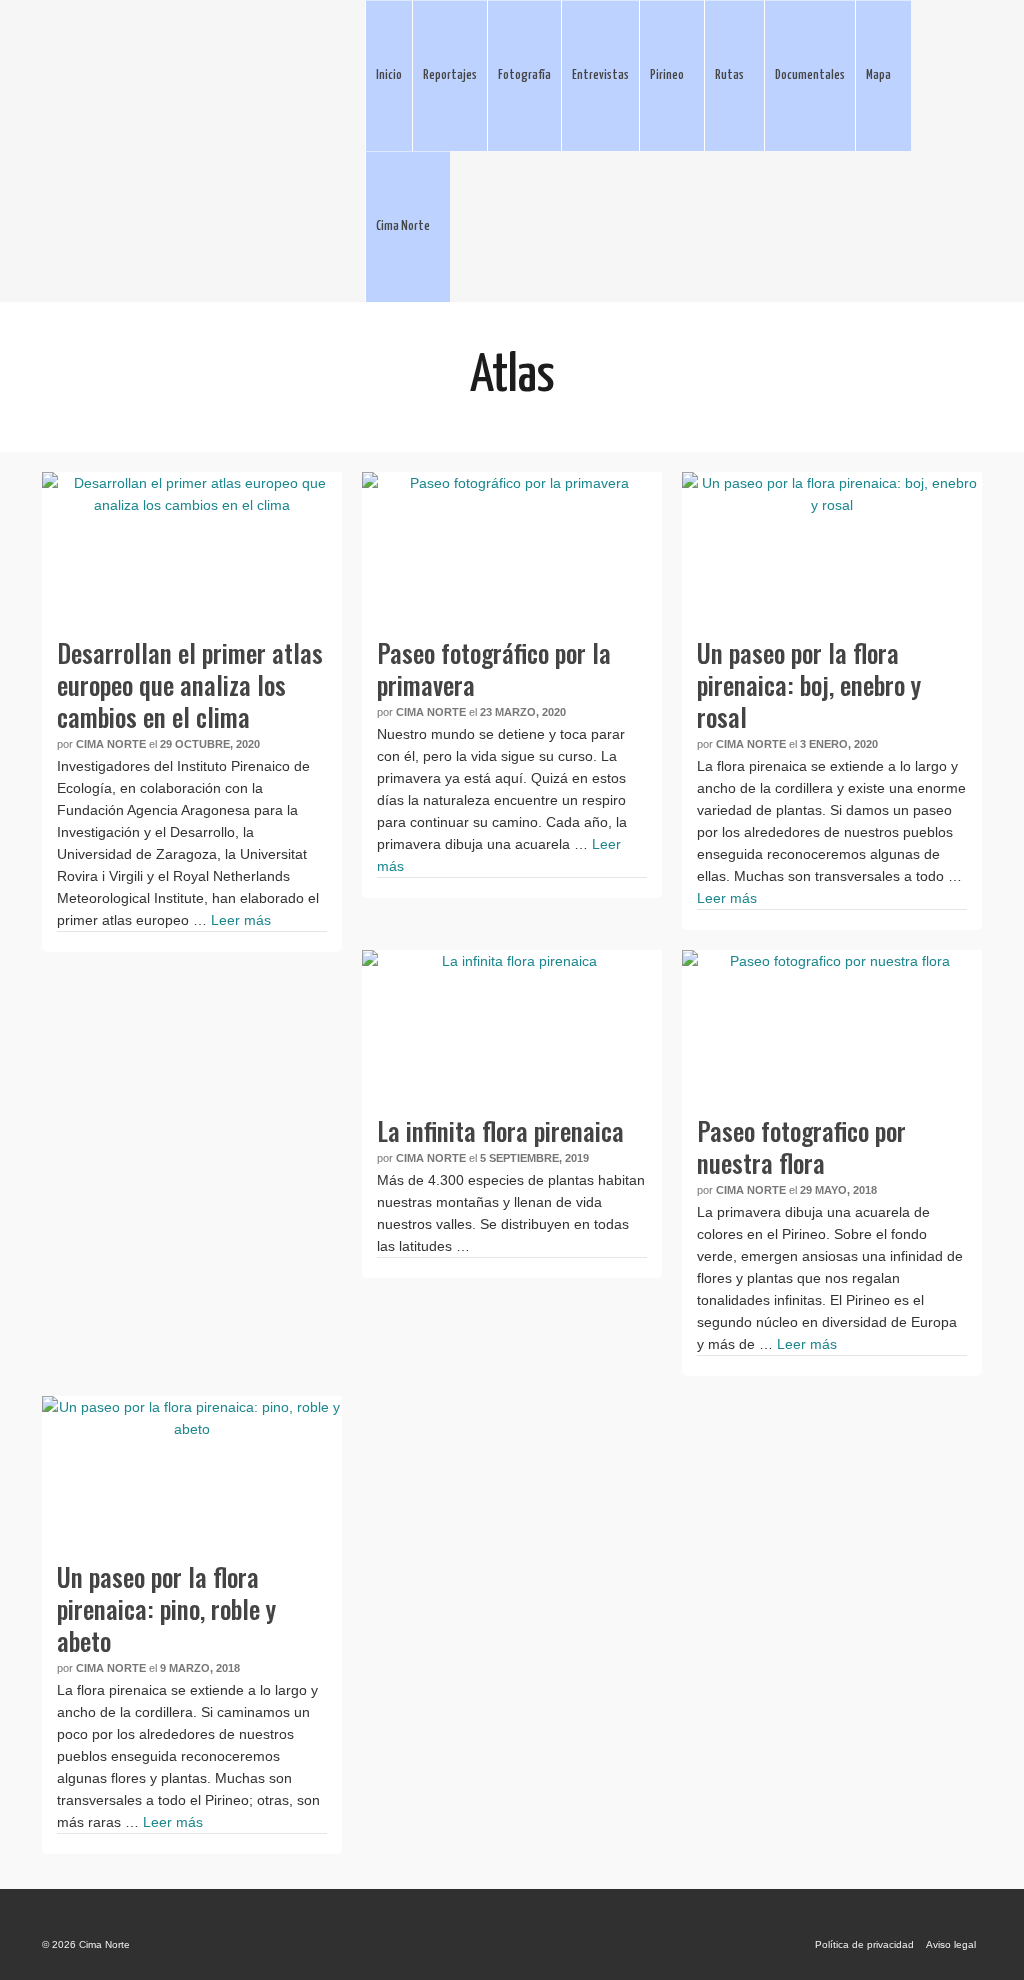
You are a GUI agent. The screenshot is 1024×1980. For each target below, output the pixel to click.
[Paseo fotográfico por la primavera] (512, 547)
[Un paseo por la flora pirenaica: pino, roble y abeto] (192, 1471)
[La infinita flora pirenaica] (512, 1025)
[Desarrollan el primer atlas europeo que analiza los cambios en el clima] (192, 547)
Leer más (241, 920)
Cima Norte (111, 744)
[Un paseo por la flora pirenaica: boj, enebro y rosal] (832, 547)
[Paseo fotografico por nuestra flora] (832, 1025)
